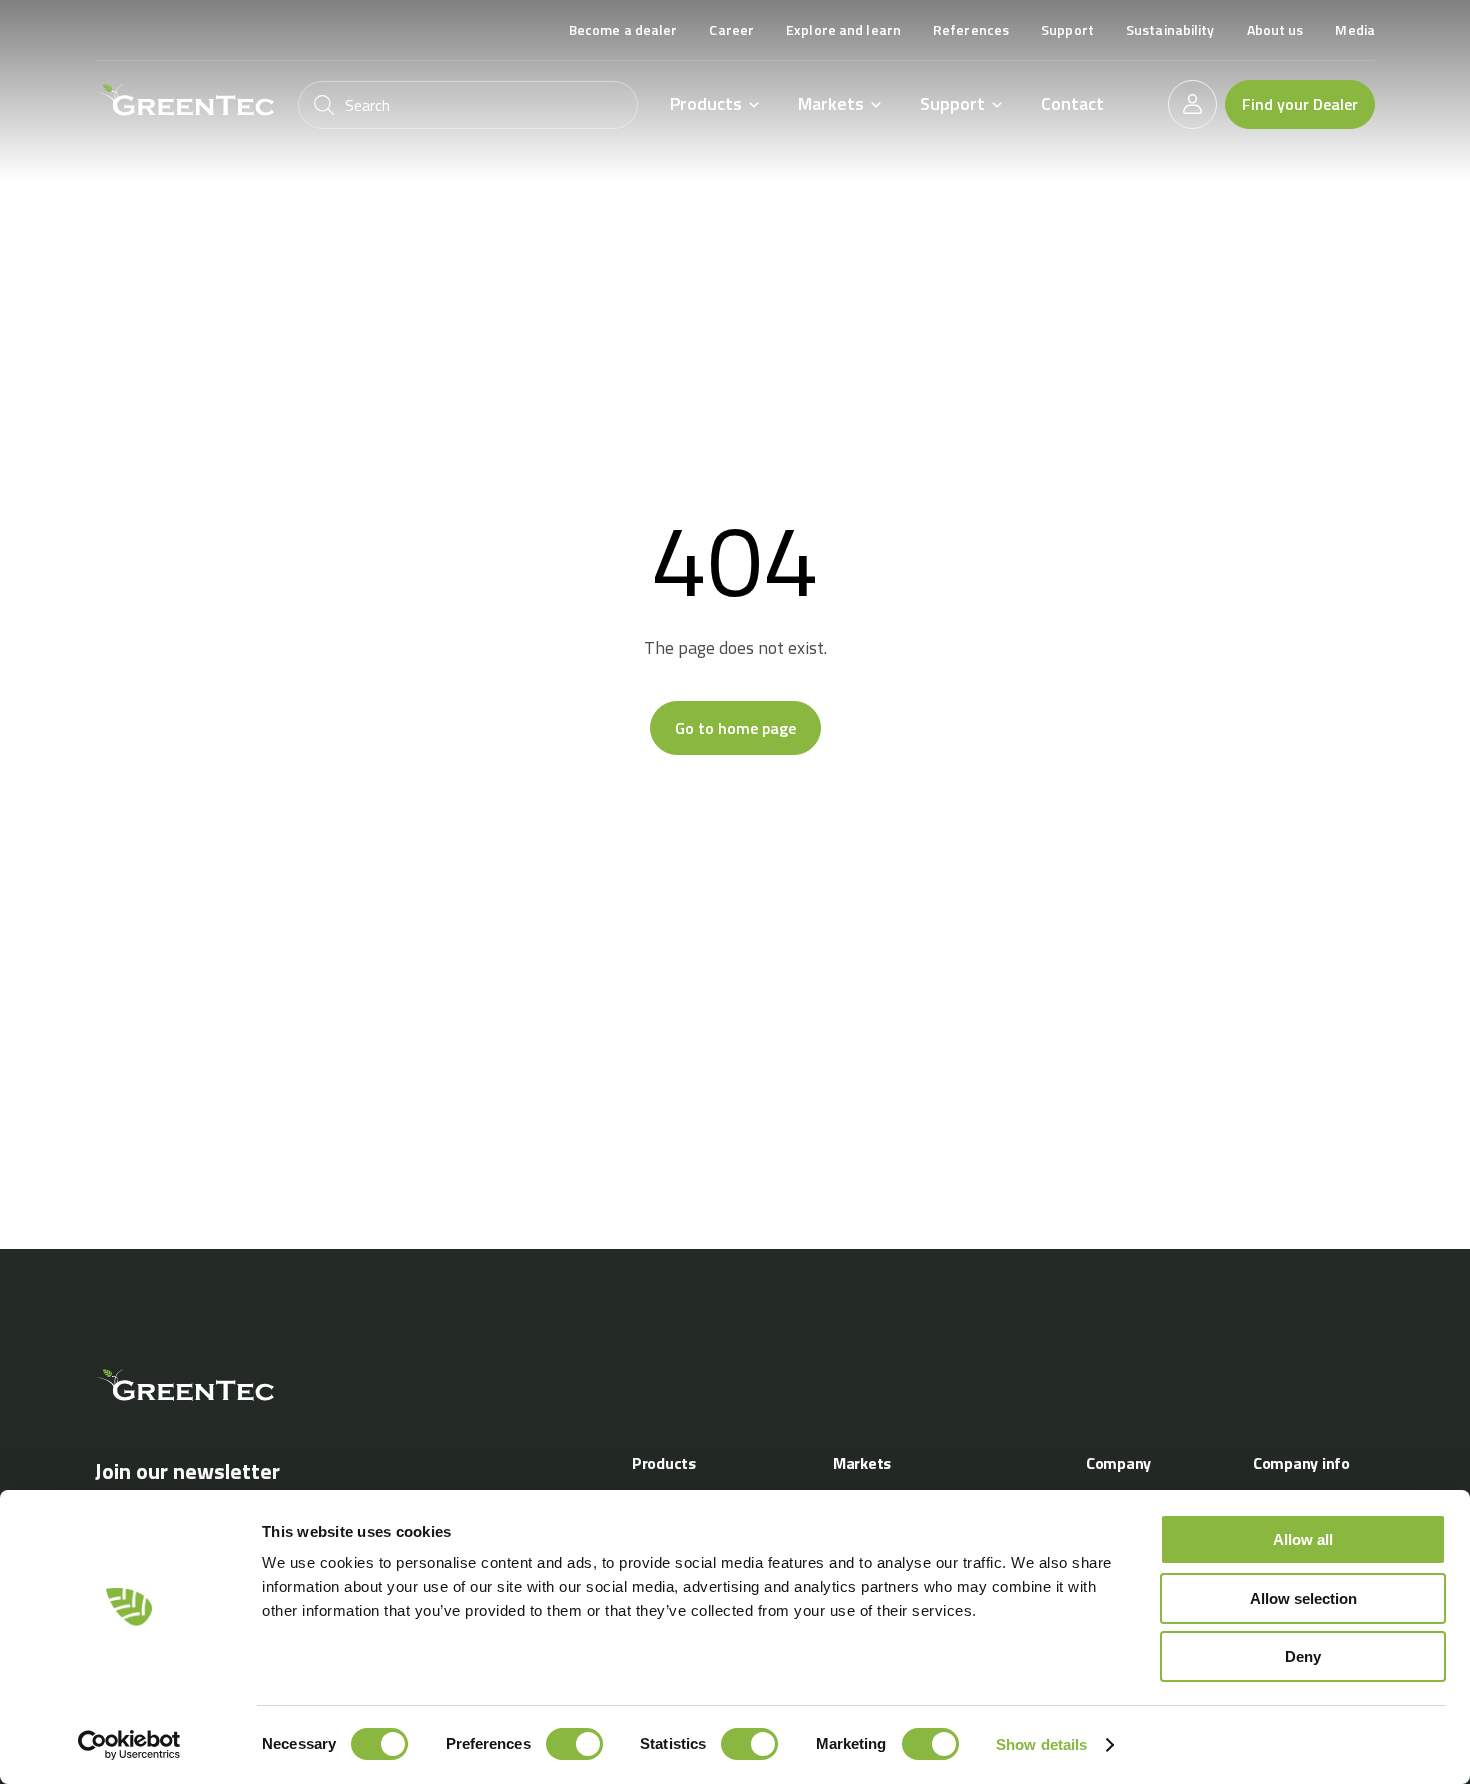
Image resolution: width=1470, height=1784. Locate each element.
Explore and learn (843, 29)
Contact (1072, 103)
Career (731, 29)
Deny (1303, 1656)
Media (1355, 29)
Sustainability (1170, 29)
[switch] (574, 1744)
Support (1067, 29)
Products (706, 105)
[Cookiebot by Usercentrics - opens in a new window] (129, 1745)
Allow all (1303, 1539)
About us (1275, 29)
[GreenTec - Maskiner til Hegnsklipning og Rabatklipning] (184, 100)
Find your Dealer (1300, 104)
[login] (1192, 104)
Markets (831, 105)
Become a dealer (623, 29)
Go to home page (735, 728)
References (971, 29)
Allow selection (1303, 1598)
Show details (1041, 1744)
